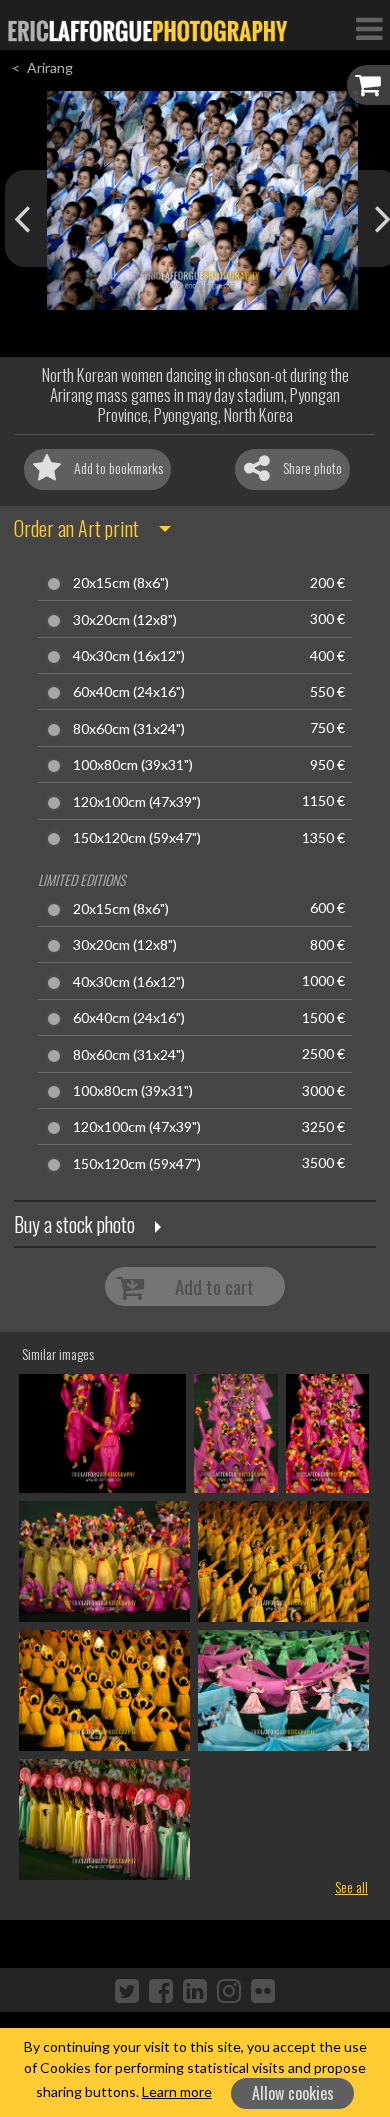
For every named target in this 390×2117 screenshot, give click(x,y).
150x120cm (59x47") (137, 838)
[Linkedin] (195, 1990)
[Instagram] (229, 1990)
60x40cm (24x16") (129, 692)
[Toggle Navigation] (369, 28)
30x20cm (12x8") (125, 620)
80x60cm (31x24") (129, 729)
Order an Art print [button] (76, 528)
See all (351, 1886)
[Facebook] (161, 1990)
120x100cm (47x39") (137, 802)
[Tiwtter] (127, 1990)
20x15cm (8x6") (121, 583)
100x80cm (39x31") (133, 765)
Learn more (177, 2091)
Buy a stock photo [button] (74, 1224)
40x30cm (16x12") (129, 656)
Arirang (50, 67)
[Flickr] (263, 1990)
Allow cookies (293, 2093)
